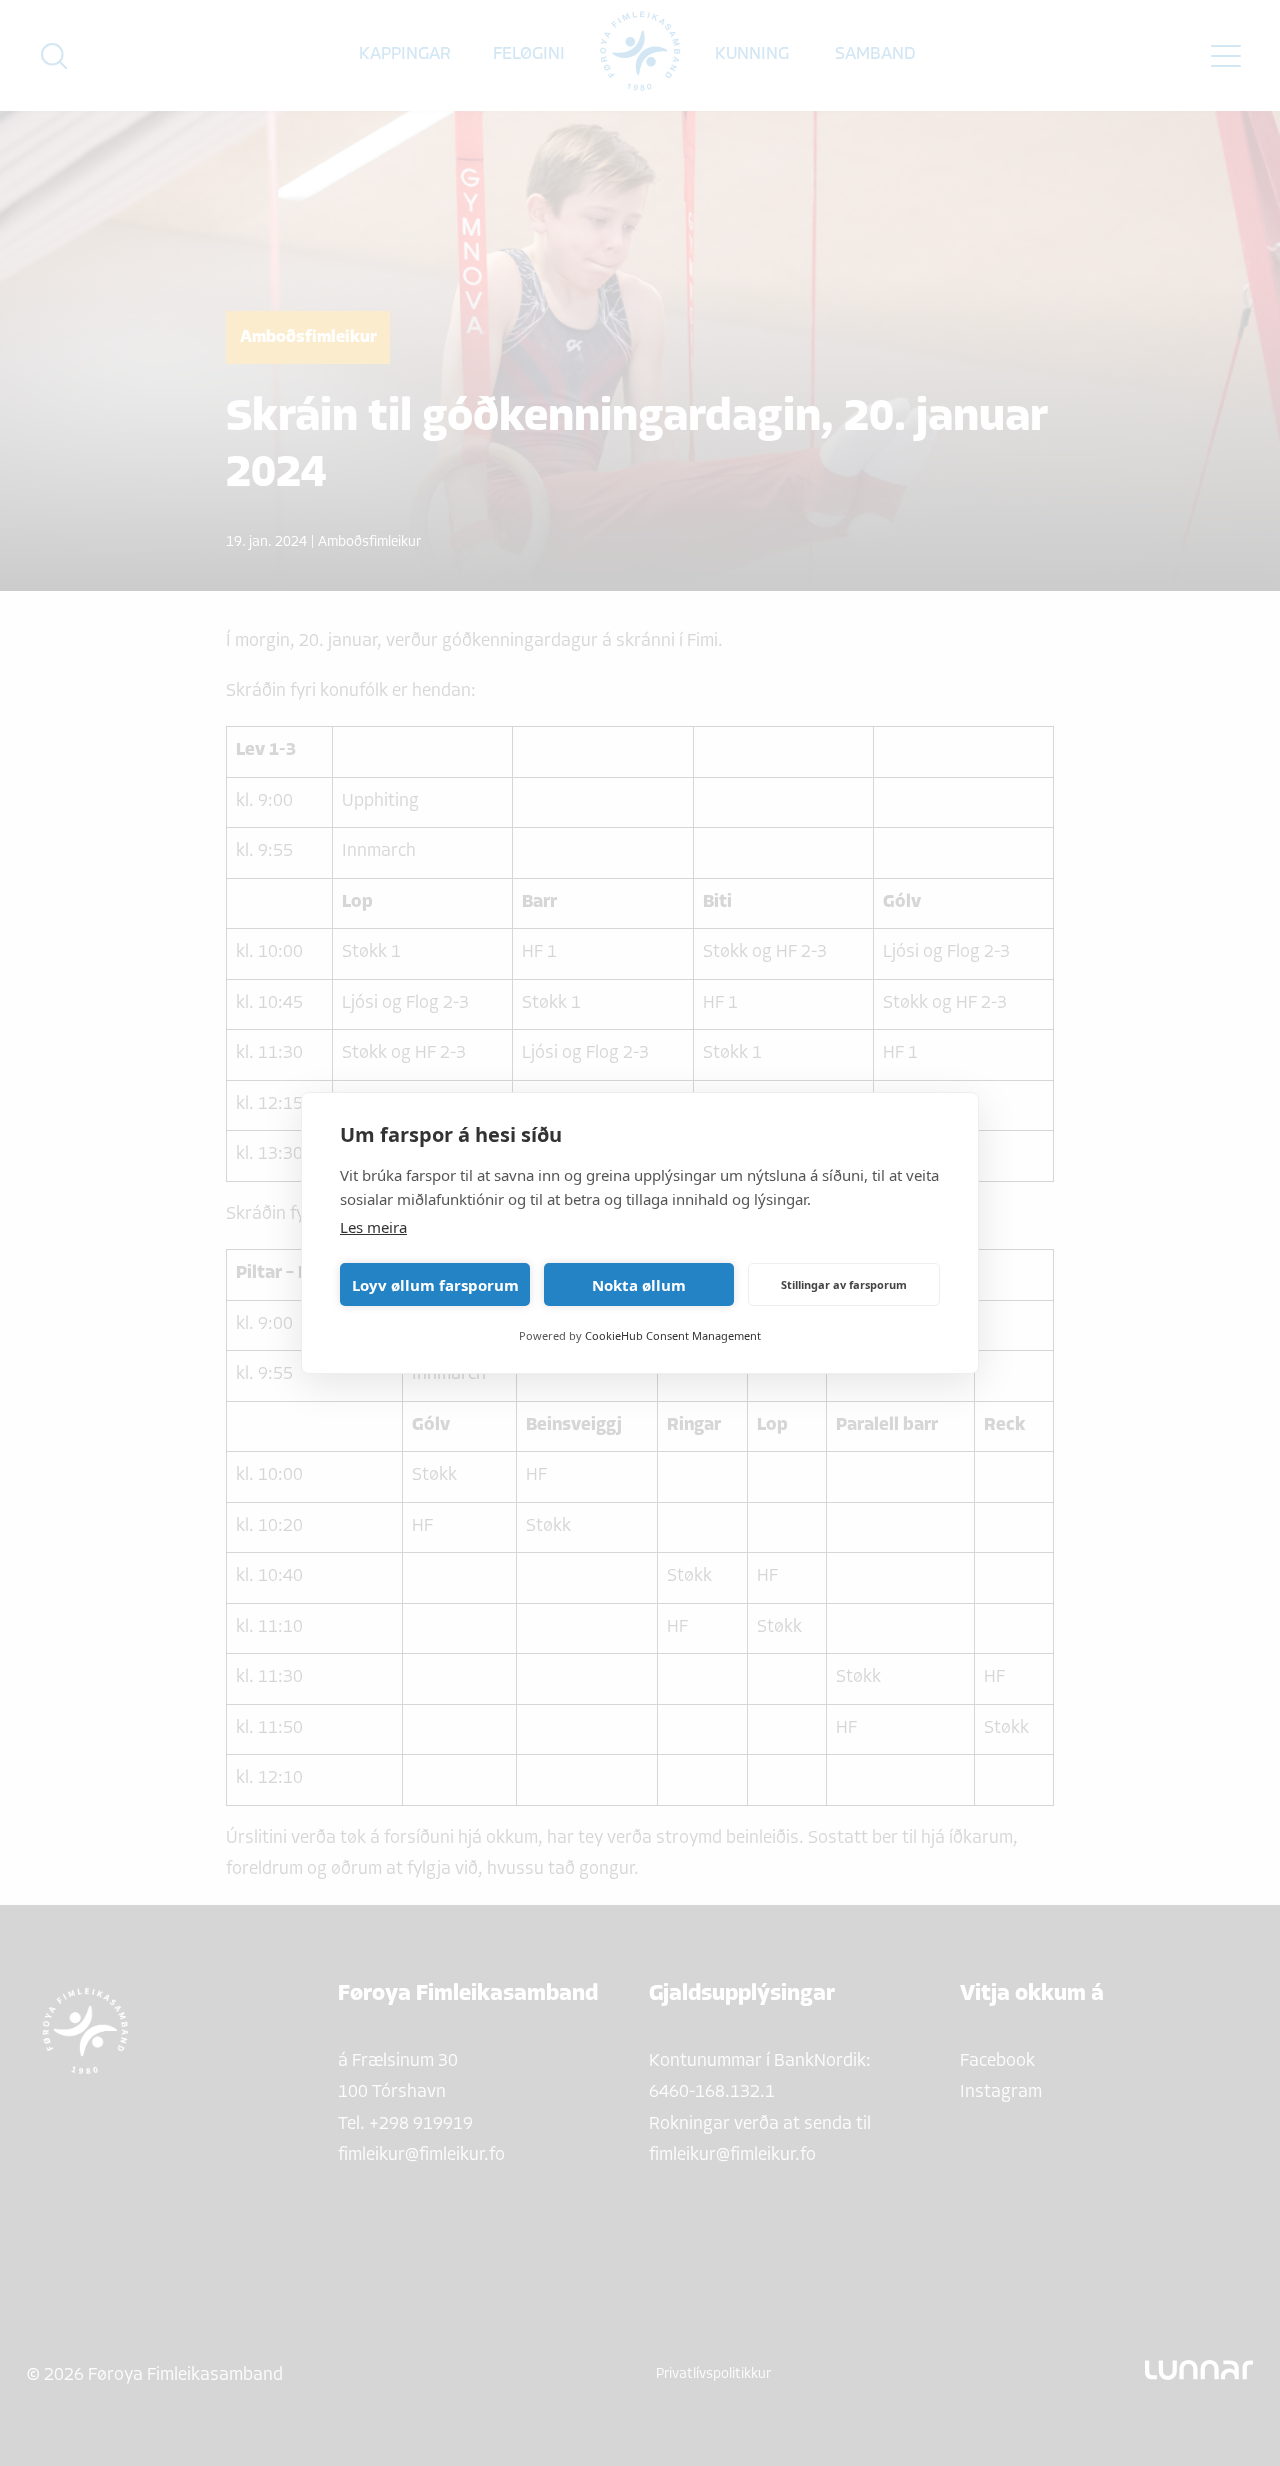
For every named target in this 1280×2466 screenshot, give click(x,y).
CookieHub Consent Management (673, 1335)
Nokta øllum (639, 1285)
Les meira (373, 1227)
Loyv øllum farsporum (435, 1285)
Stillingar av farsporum (844, 1284)
